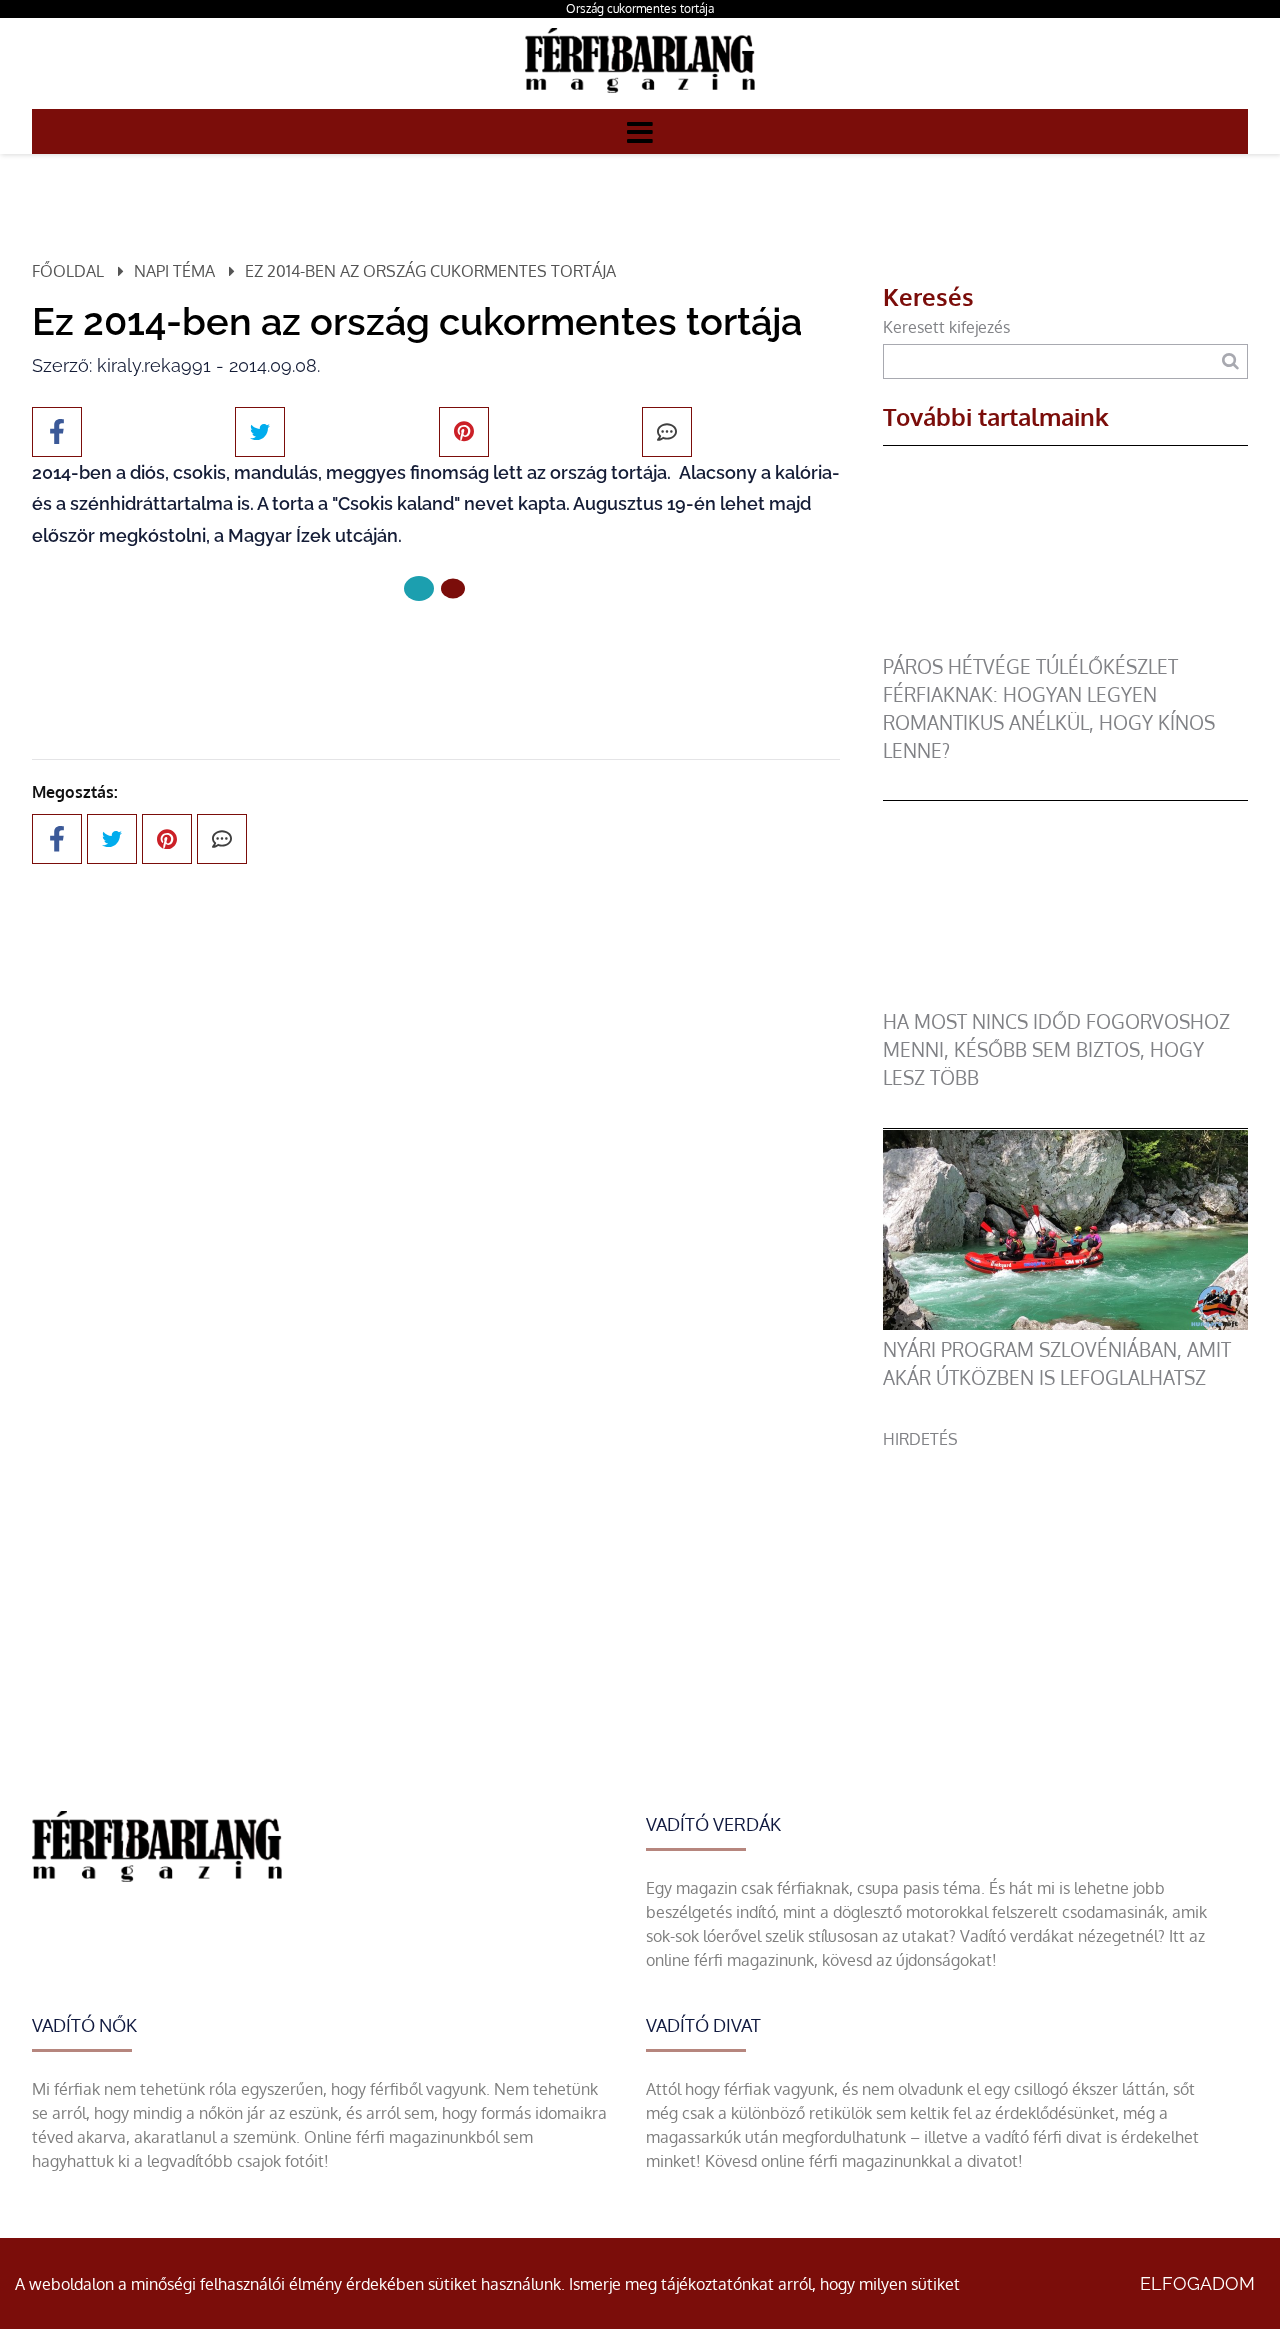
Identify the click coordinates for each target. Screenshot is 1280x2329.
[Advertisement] (1065, 1591)
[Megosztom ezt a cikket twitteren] (260, 432)
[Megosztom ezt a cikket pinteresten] (464, 432)
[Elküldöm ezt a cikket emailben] (667, 432)
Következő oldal (423, 655)
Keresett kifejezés (946, 327)
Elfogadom (1197, 2283)
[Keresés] (1230, 361)
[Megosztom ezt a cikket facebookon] (57, 432)
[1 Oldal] (453, 589)
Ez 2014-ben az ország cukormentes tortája (430, 271)
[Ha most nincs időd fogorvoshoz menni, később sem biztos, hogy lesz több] (1065, 996)
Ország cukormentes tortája (640, 8)
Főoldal (68, 271)
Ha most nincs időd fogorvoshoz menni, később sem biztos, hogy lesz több (1056, 1049)
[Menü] (640, 131)
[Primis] (639, 97)
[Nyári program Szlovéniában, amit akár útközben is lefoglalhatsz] (1065, 1324)
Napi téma (174, 271)
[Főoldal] (419, 588)
